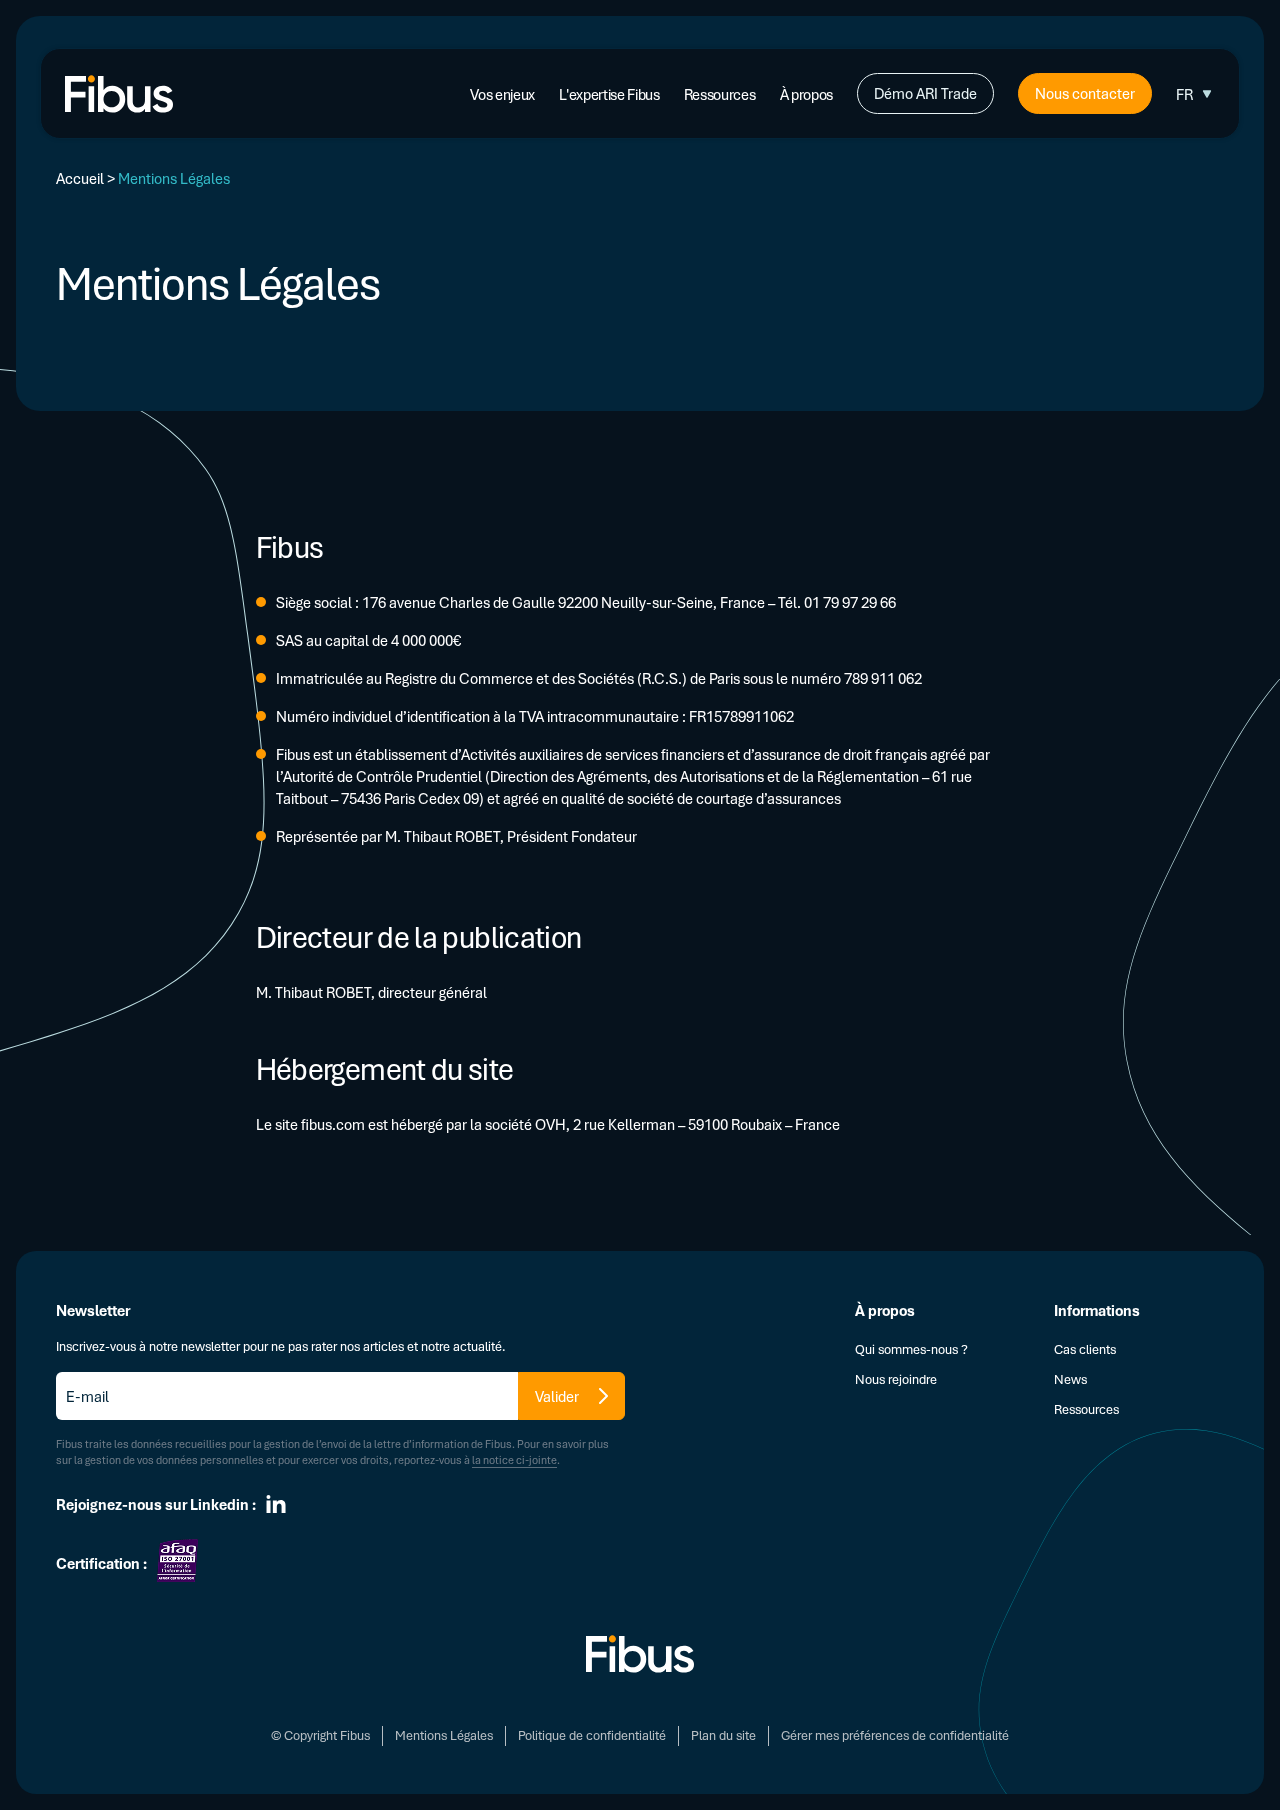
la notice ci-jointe (514, 1459)
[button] (1195, 94)
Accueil (80, 178)
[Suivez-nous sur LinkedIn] (276, 1504)
